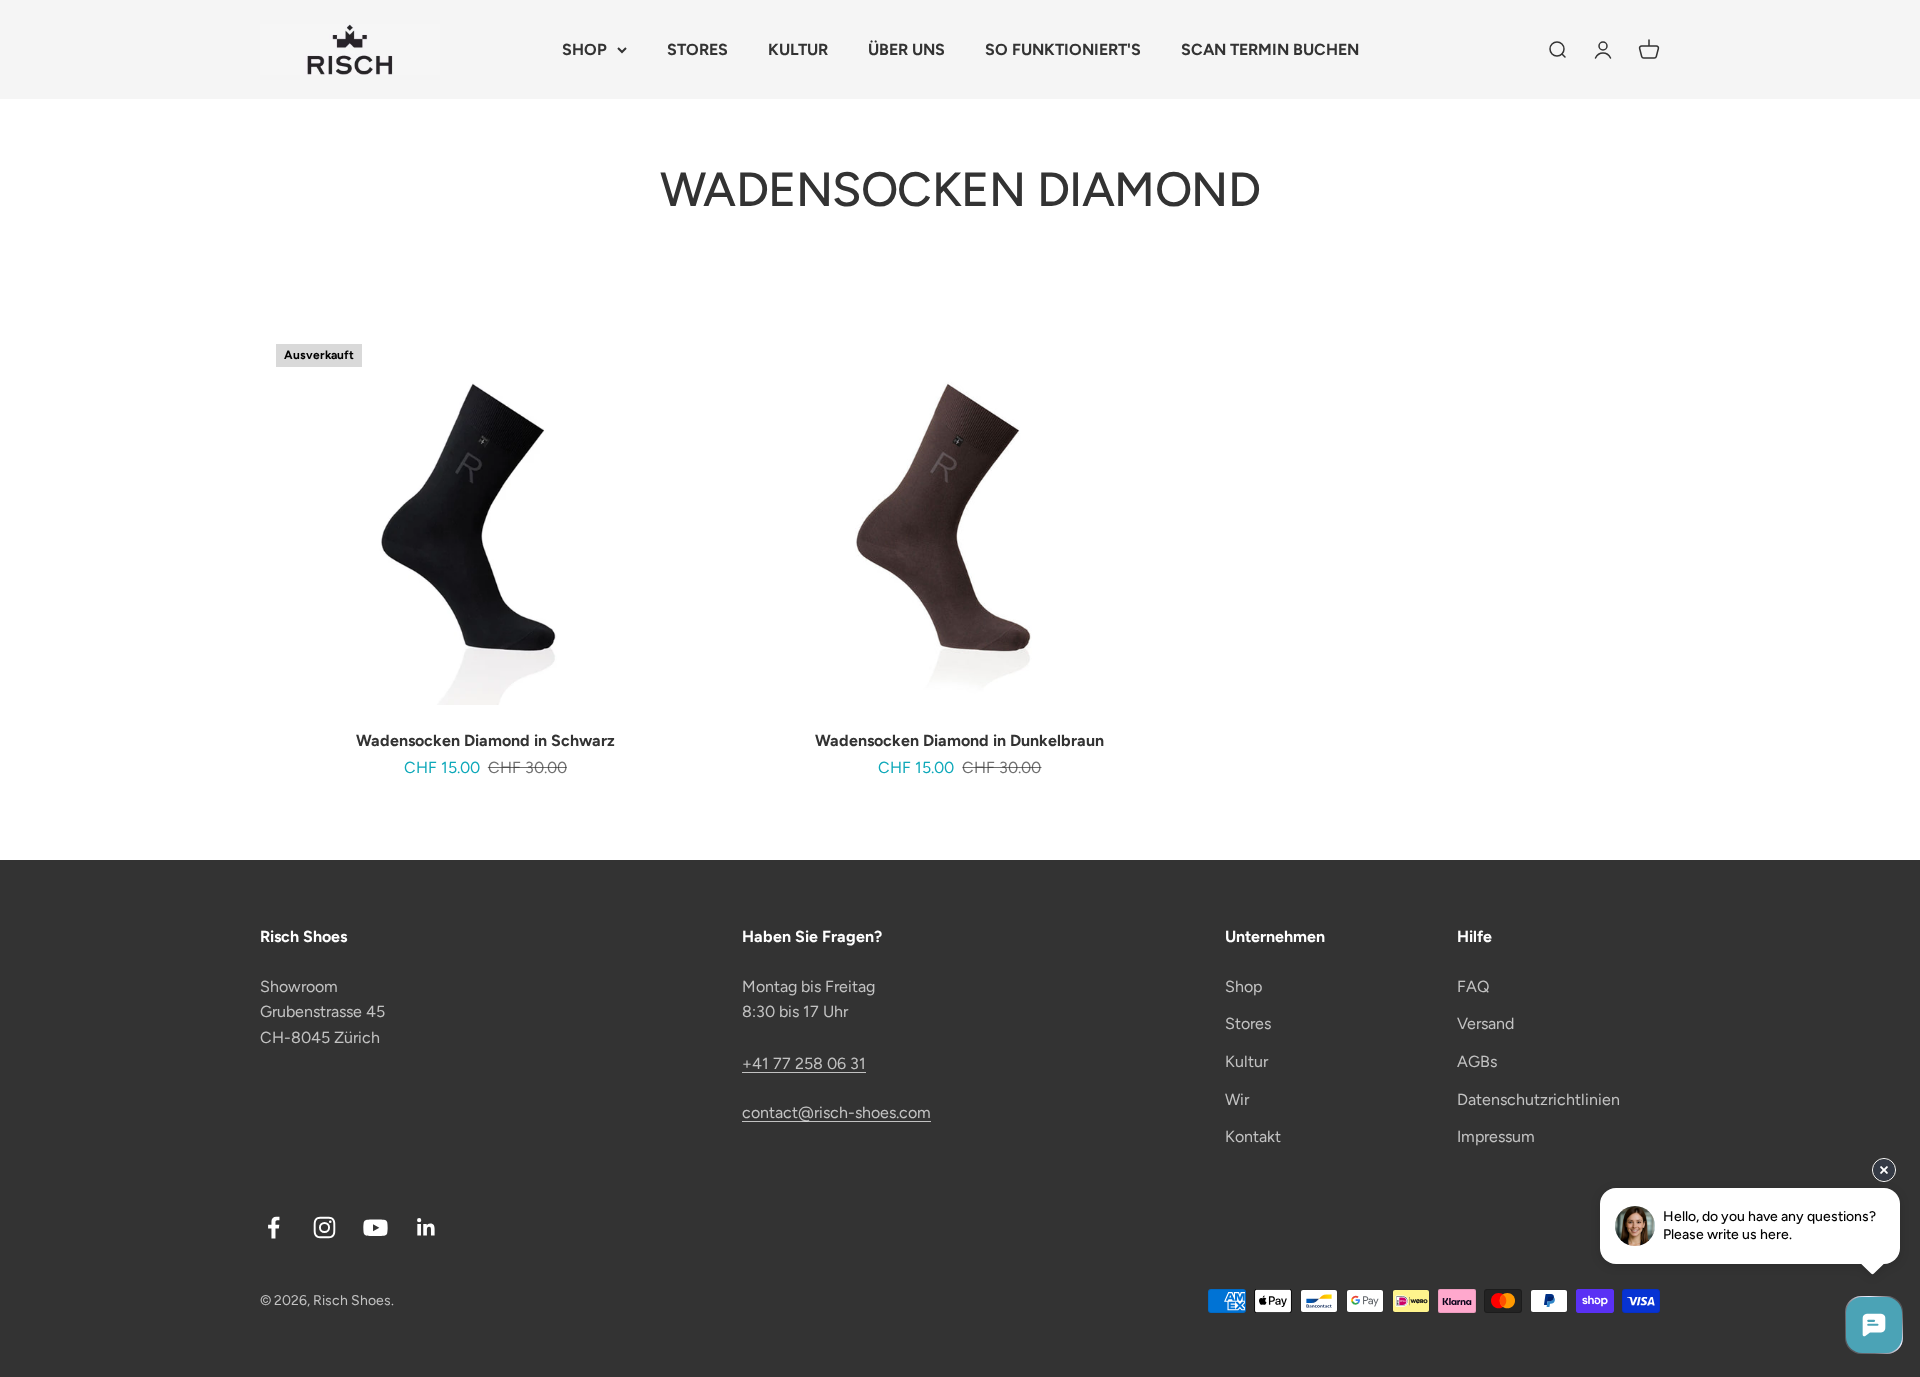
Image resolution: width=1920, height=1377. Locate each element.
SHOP (584, 49)
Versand (1485, 1023)
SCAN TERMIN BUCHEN (1270, 49)
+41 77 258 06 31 (804, 1063)
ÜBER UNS (906, 49)
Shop (1243, 986)
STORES (697, 49)
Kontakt (1253, 1136)
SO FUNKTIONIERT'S (1063, 49)
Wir (1237, 1099)
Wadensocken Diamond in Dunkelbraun (959, 740)
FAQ (1473, 986)
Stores (1248, 1023)
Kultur (1246, 1061)
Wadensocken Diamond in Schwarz (485, 740)
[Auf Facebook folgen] (273, 1227)
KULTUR (798, 49)
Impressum (1496, 1136)
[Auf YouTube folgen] (375, 1227)
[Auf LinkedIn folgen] (426, 1227)
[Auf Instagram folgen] (324, 1227)
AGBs (1477, 1061)
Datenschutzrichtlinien (1538, 1099)
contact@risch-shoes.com (836, 1112)
